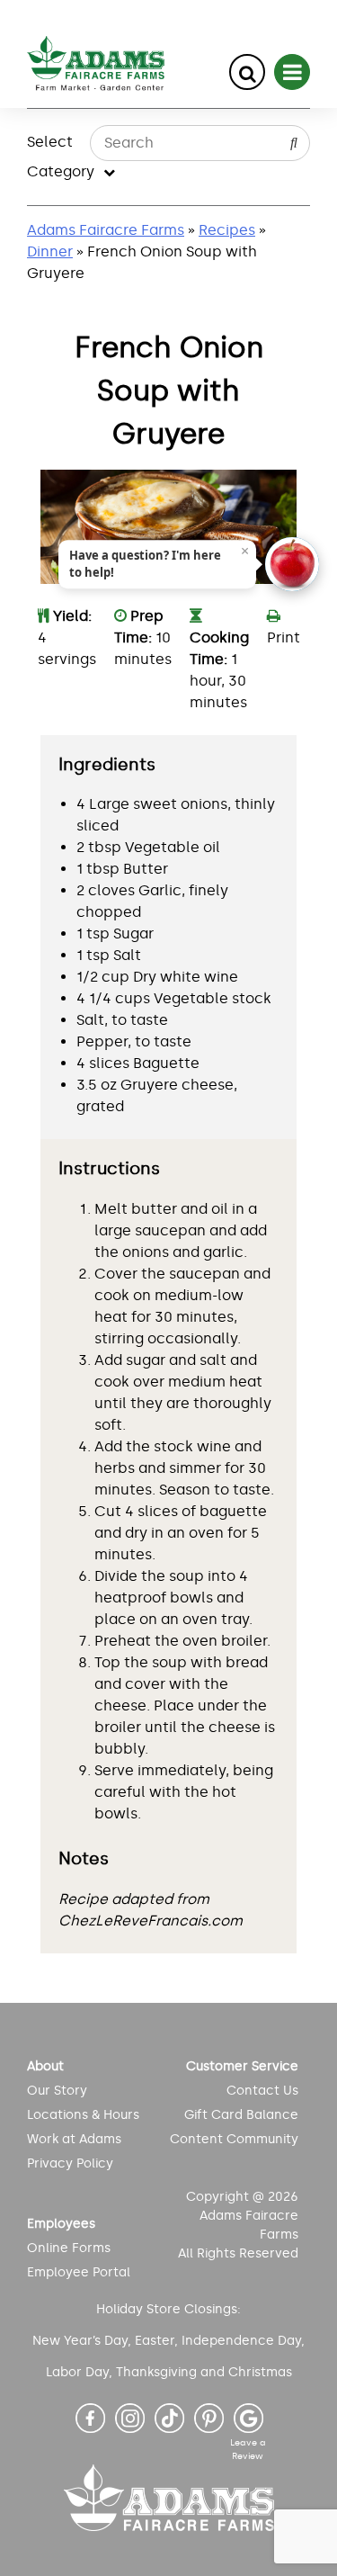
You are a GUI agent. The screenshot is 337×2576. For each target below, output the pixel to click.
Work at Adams (74, 2139)
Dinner (50, 251)
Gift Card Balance (241, 2115)
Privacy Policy (70, 2163)
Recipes (227, 230)
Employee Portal (79, 2272)
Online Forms (69, 2248)
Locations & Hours (83, 2115)
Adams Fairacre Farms (106, 230)
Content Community (234, 2139)
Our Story (57, 2091)
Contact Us (262, 2091)
